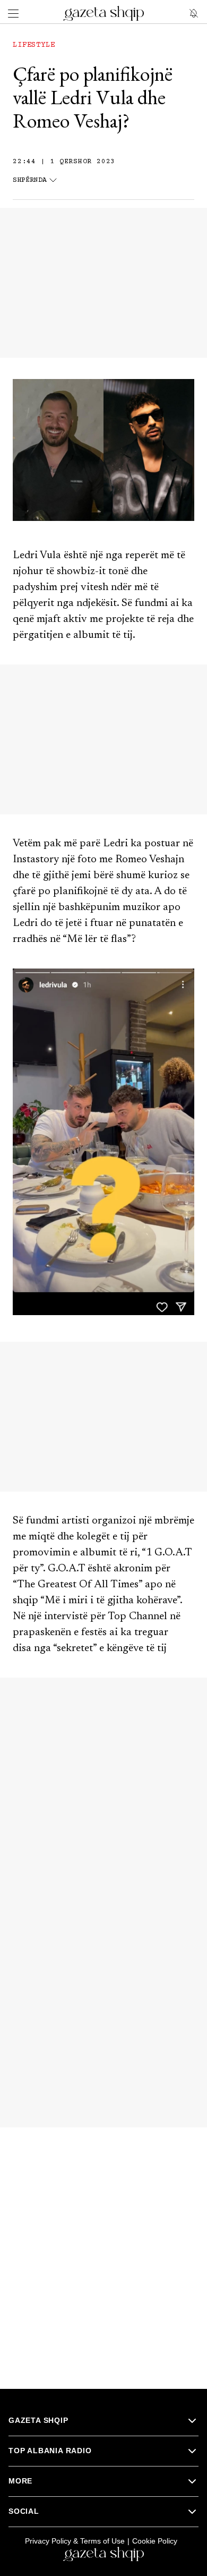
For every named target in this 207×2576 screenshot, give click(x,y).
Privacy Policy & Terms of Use (75, 2541)
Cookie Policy (155, 2541)
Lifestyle (34, 45)
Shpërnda (30, 180)
